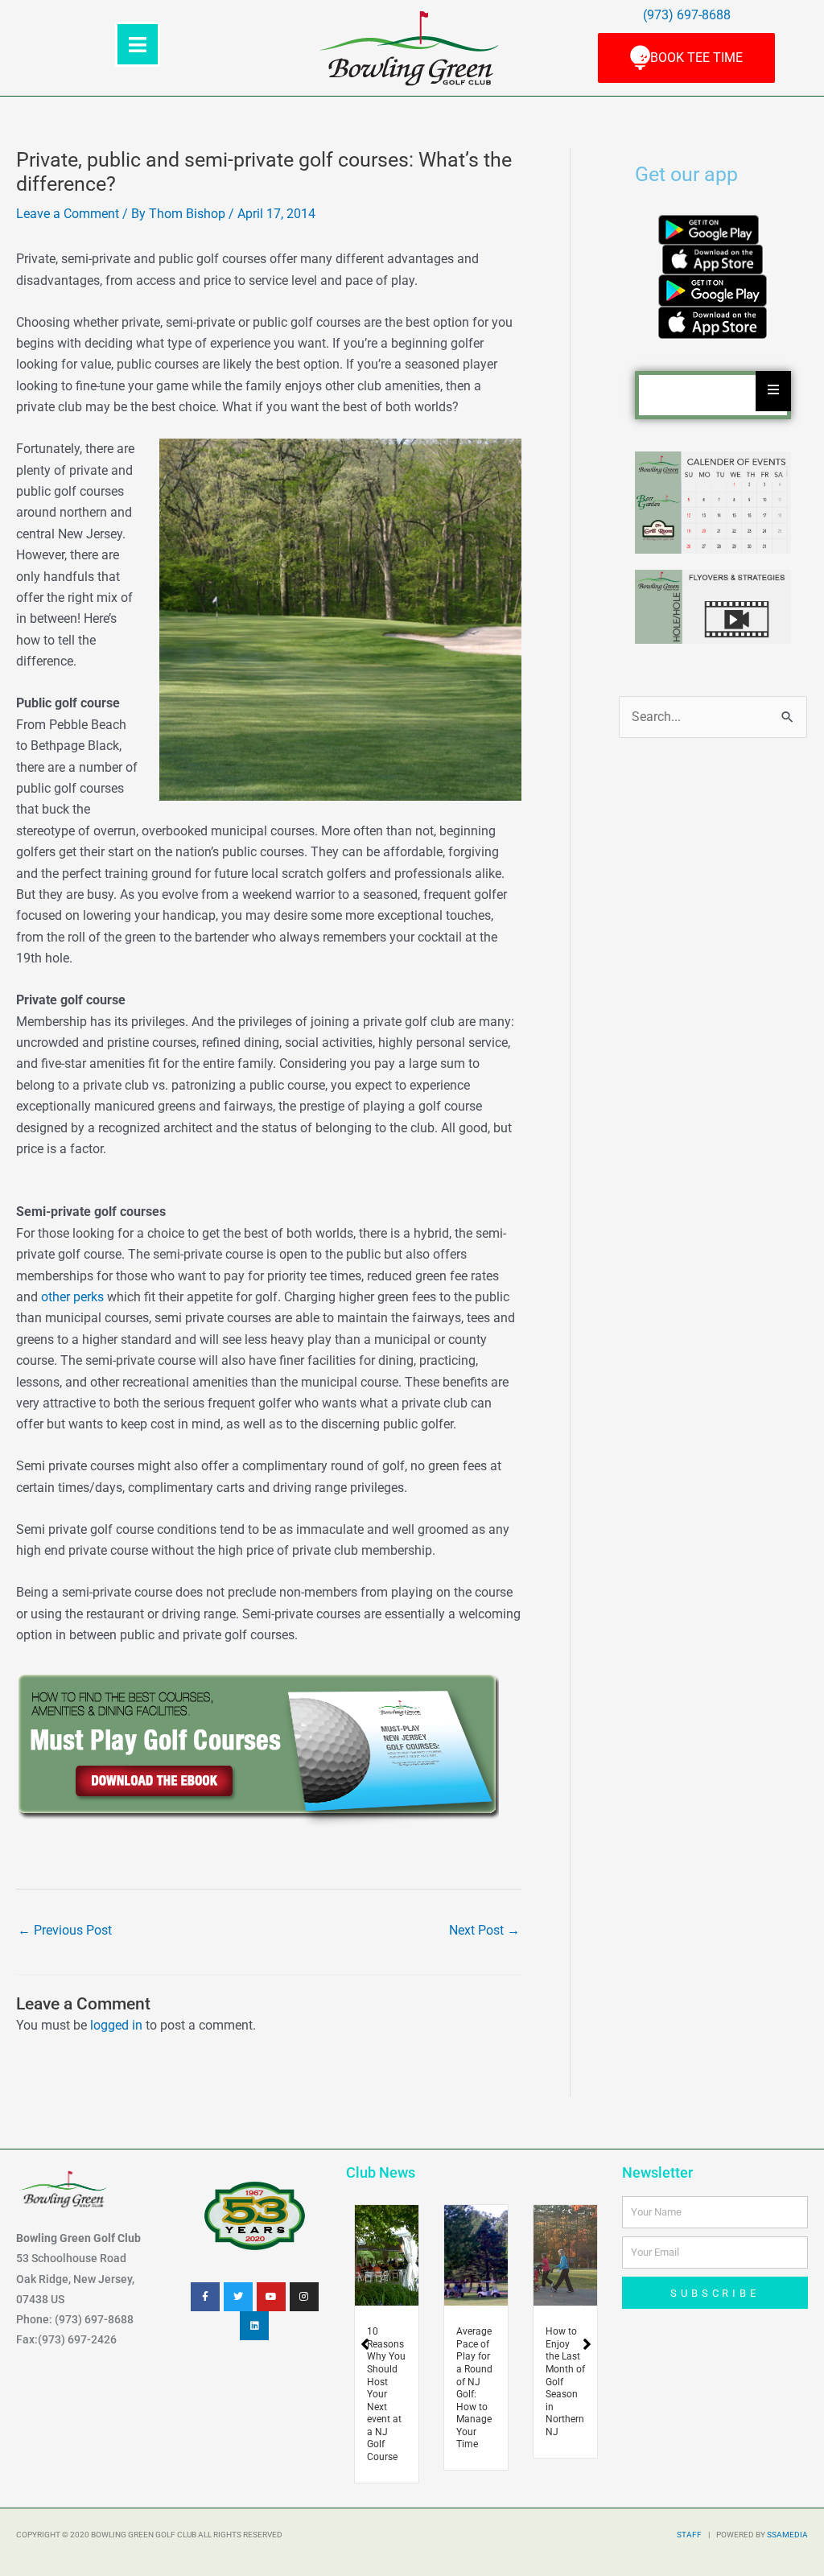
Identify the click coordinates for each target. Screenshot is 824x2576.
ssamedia (787, 2535)
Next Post (484, 1930)
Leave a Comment (68, 214)
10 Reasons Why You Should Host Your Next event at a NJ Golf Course (386, 2394)
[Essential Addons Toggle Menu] (773, 391)
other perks (72, 1297)
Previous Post (65, 1930)
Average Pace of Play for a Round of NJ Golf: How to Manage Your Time (474, 2388)
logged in (116, 2025)
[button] (587, 2344)
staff (689, 2535)
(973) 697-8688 (687, 15)
